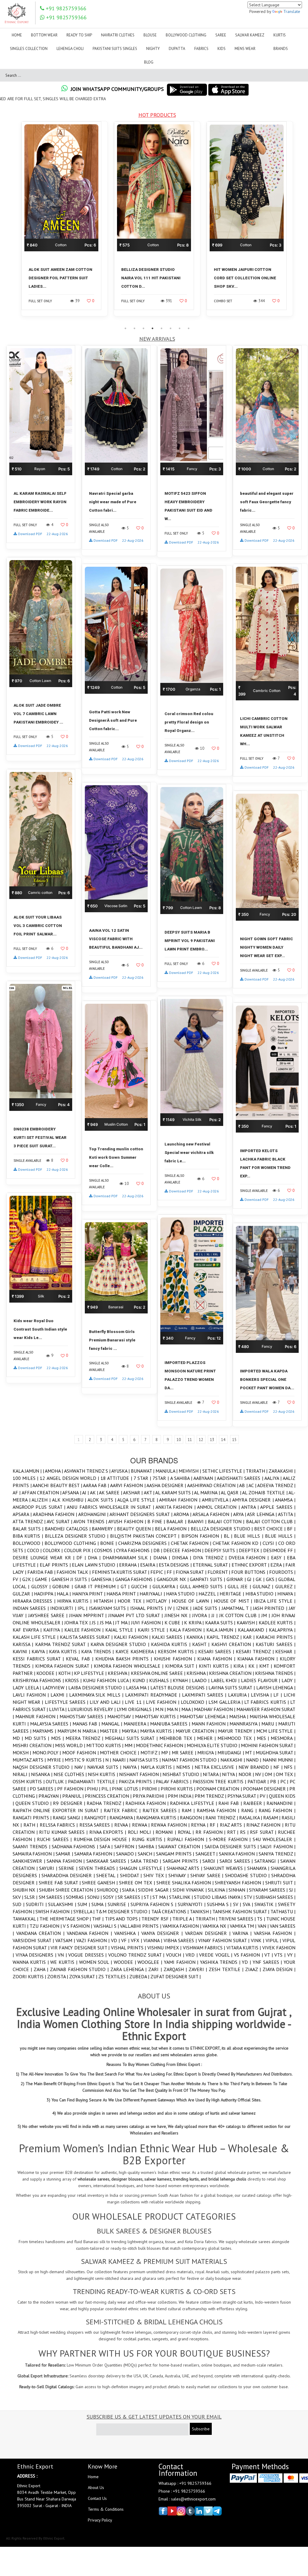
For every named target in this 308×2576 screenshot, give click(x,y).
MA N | (174, 1709)
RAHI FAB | (231, 1803)
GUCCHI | (142, 1586)
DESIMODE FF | (279, 1550)
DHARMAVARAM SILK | (128, 1558)
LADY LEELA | (28, 1688)
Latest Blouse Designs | (180, 1688)
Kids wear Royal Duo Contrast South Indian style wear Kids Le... (40, 1329)
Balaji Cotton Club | (271, 1521)
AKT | (150, 1493)
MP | (166, 1753)
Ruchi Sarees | (55, 1839)
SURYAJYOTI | (192, 1904)
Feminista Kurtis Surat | (121, 1572)
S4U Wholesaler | (274, 1839)
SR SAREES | (131, 1897)
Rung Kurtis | (150, 1839)
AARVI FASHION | (128, 1485)
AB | (244, 1485)
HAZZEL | (209, 1594)
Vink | (258, 1940)
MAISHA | (239, 1716)
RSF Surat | (264, 1832)
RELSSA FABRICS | (60, 1825)
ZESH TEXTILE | (227, 1969)
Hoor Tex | (132, 1601)
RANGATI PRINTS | (33, 1818)
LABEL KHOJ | (226, 1680)
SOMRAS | (77, 1897)
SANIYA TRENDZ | (277, 1854)
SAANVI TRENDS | (32, 1846)
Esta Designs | (176, 1565)
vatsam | (66, 1940)
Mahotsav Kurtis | (157, 1716)
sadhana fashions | (76, 1846)
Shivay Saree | (208, 1875)
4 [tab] (152, 328)
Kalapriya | (282, 1630)
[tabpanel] (64, 222)
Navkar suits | (105, 1767)
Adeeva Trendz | (276, 1485)
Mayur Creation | (197, 1731)
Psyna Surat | (243, 1796)
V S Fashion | (78, 1926)
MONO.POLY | (47, 1753)
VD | (116, 1940)
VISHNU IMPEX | (165, 1948)
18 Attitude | (117, 1478)
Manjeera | (137, 1724)
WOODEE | (126, 1962)
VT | (269, 1955)
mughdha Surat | (276, 1753)
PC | (285, 1781)
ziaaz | (254, 1969)
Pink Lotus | (127, 1789)
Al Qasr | (231, 1493)
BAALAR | (177, 1521)
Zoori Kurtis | (30, 1976)
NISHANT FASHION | (141, 1774)
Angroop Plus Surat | (40, 1507)
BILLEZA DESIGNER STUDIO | (77, 1536)
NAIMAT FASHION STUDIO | (191, 1760)
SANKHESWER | (30, 1861)
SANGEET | (207, 1854)
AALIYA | (274, 1478)
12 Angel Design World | (70, 1478)
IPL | (83, 1608)
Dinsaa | (183, 1558)
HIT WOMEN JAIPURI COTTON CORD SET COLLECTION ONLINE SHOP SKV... (152, 278)
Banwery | (104, 1529)
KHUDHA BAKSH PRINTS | (125, 1659)
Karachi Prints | (276, 1637)
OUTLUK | (57, 1781)
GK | (261, 1579)
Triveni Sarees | (238, 1919)
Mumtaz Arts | (30, 1760)
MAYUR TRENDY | (237, 1731)
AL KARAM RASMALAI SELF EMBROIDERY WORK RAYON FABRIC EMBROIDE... (40, 502)
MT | (250, 1753)
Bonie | (109, 1543)
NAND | (254, 1760)
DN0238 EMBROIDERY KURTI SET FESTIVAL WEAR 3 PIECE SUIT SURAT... (40, 1138)
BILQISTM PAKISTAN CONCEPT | (146, 1536)
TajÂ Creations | (171, 1911)
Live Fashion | (163, 1702)
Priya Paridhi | (150, 1796)
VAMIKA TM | (244, 1926)
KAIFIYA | (54, 1630)
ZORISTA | (58, 1976)
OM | (270, 1774)
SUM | (85, 1904)
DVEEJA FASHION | (250, 1558)
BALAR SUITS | (29, 1529)
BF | (291, 1529)
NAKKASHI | (233, 1760)
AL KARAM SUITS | (175, 1493)
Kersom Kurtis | (178, 1651)
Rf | (215, 1825)
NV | (260, 1774)
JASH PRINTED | (271, 1608)
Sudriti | (37, 1904)
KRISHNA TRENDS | (275, 1673)
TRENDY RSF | (157, 1919)
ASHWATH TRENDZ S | (88, 1471)
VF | (126, 1940)
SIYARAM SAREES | (269, 1890)
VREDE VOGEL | (217, 1955)
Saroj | (211, 1861)
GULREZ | (285, 1586)
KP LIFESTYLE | (91, 1673)
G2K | (29, 1579)
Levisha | (262, 1695)
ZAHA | (42, 1969)
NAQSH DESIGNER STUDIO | (43, 1767)
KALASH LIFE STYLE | (36, 1637)
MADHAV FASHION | (215, 1709)
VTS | (281, 1955)
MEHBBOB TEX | (178, 1738)
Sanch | (147, 1854)
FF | (171, 1572)
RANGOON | (193, 1818)
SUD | (19, 1904)
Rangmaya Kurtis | (158, 1818)
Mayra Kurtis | (158, 1731)
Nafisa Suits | (146, 1760)
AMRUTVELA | (217, 1500)
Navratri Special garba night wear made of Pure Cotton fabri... (113, 502)
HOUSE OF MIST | (234, 1601)
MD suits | (38, 1738)
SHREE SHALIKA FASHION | (186, 1883)
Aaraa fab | (97, 1485)
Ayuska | (121, 1471)
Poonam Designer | (266, 1789)
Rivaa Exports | (109, 1832)
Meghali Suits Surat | (132, 1738)
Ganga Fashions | (136, 1579)
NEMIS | (185, 1767)
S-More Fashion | (231, 1839)
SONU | (95, 1897)
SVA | (249, 1904)
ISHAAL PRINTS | (149, 1608)
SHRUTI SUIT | (280, 1883)
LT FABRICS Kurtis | (267, 1702)
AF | (17, 1493)
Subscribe (201, 2429)
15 (234, 1440)
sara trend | (147, 1861)
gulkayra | (166, 1586)
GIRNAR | (237, 1579)
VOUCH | (176, 1955)
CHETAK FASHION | (192, 1543)
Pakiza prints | (137, 1781)
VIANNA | (154, 1940)
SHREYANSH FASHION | (240, 1883)
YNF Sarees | (268, 1962)
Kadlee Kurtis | (277, 1623)
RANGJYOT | (97, 1818)
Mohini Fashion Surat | (268, 1745)
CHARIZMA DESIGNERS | (145, 1543)
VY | (291, 1955)
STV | (250, 1897)
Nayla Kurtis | (159, 1767)
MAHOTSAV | (121, 1716)
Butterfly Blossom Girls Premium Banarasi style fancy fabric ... (112, 1340)
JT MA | (123, 1623)
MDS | (58, 1738)
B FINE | (157, 1521)
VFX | (137, 1940)
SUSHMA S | (220, 1904)
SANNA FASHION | (66, 1861)
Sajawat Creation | (181, 1846)
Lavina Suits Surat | (232, 1688)
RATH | (32, 1825)
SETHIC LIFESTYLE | (224, 1471)
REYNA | (200, 1825)
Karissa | (24, 1644)
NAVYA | (132, 1767)
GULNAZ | (264, 1586)
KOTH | (66, 1673)
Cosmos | (105, 1550)
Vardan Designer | (209, 1933)
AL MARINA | (207, 1493)
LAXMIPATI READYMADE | (154, 1695)
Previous (14, 222)
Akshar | (133, 1493)
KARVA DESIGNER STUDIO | (121, 1644)
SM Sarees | (52, 1897)
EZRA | (278, 1565)
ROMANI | (166, 1832)
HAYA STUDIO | (182, 1594)
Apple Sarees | (278, 1507)
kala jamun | (222, 1630)
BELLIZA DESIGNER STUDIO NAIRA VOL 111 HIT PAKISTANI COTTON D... (58, 278)
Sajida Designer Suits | (232, 1846)
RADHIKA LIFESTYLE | (194, 1803)
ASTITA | (287, 1514)
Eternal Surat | (212, 1565)
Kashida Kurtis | (172, 1644)
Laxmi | (60, 1695)
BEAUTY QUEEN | (136, 1529)
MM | (130, 1745)
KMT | (266, 1666)
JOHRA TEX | (78, 1623)
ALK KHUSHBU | (70, 1500)
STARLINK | (182, 1897)
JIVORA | (202, 1615)
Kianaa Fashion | (259, 1659)
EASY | (279, 1558)
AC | (253, 1485)
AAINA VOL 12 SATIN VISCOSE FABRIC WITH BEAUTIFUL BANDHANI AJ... (116, 939)
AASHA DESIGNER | (167, 1485)
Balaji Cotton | (227, 1521)
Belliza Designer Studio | (223, 1529)
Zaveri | (199, 1969)
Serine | (69, 1868)
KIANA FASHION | (217, 1659)
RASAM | (272, 1818)
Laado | (201, 1680)
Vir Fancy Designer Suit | (81, 1948)
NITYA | (230, 1774)
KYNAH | (182, 1680)
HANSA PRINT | (123, 1594)
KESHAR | (285, 1651)
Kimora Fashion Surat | (65, 1666)
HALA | (64, 1594)
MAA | (188, 1709)
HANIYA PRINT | (89, 1594)
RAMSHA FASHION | (219, 1810)
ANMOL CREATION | (219, 1507)
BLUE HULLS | (280, 1536)
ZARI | (156, 1969)
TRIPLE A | (184, 1919)
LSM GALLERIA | (226, 1702)
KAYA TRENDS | (98, 1651)
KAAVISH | (248, 1623)
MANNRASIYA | (245, 1724)
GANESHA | (103, 1579)
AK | (95, 1493)
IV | (172, 1608)
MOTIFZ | (151, 1753)
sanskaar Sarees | (109, 1861)
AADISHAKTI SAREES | (240, 1478)
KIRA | (241, 1666)
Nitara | (212, 1774)
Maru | (270, 1724)
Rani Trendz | (222, 1818)
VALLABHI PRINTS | (141, 1926)
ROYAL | (187, 1832)
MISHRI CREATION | (34, 1745)
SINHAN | (239, 1890)
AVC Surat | (60, 1521)
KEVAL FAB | (80, 1659)
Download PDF (30, 534)
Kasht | (202, 1644)
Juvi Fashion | (148, 1623)
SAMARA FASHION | (95, 1854)
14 (223, 1440)
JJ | (215, 1615)
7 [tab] (180, 328)
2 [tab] (134, 328)
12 (201, 1440)
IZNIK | (185, 1608)
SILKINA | (218, 1890)
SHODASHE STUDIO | (248, 1875)
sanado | (127, 1854)
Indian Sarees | (31, 1608)
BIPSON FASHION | (203, 1536)
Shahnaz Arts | (185, 1868)
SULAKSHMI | (63, 1904)
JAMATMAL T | (237, 1608)
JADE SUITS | (207, 1608)
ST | (148, 1897)
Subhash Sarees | (276, 1897)
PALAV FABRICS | (174, 1781)
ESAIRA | (149, 1565)
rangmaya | (123, 1818)
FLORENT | (219, 1572)
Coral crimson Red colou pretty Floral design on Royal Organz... (189, 722)
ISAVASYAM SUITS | (110, 1608)
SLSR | (31, 1897)
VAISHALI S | (107, 1926)
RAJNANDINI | (281, 1803)
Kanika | (197, 1637)
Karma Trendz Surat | (63, 1644)
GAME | (43, 1579)
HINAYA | (286, 1594)
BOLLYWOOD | (29, 1543)
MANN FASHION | (211, 1724)
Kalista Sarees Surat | (87, 1637)
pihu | (94, 1789)
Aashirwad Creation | (213, 1485)
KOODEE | (47, 1673)
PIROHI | (151, 1789)
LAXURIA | (240, 1695)
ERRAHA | (130, 1565)
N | (109, 1760)
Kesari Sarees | (217, 1651)
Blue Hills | (249, 1536)
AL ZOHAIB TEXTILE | (265, 1493)
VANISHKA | (128, 1933)
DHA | (95, 1558)
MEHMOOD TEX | (237, 1738)
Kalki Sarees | (169, 1637)
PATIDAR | (259, 1781)
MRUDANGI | (231, 1753)
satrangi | (267, 1861)
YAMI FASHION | (182, 1962)
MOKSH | (23, 1753)
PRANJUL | (74, 1796)
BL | (229, 1536)
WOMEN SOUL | (96, 1962)
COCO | (35, 1550)
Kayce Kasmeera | (137, 1651)
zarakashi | (282, 1471)
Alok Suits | (102, 1500)
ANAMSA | (285, 1500)
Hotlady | (159, 1601)
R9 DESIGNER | (70, 1803)
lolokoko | (195, 1702)
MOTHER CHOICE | (120, 1753)
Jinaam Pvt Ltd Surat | (136, 1615)
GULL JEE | (240, 1586)
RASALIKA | (251, 1818)
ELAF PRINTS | (56, 1565)
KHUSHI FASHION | (176, 1659)
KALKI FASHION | (133, 1637)
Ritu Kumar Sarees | (64, 1832)
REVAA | (123, 1825)
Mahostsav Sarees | (83, 1716)
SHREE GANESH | (100, 1883)
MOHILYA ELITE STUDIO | (214, 1745)
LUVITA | (58, 1709)
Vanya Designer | (163, 1933)
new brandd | (256, 1767)
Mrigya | (207, 1753)
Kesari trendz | (256, 1651)
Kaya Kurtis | (65, 1651)
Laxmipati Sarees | (205, 1695)
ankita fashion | (176, 1507)
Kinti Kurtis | (216, 1666)
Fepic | (158, 1572)
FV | (17, 1579)
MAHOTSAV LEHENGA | (205, 1716)
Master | (111, 1731)
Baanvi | (198, 1521)
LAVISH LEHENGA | (276, 1688)
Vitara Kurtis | (244, 1948)
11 (190, 1440)
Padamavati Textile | (93, 1781)
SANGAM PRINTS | (176, 1854)
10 (179, 1440)
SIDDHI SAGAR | (155, 1890)
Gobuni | (63, 1586)
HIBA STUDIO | (262, 1594)
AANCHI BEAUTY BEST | (58, 1485)
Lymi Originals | (136, 1709)
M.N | (161, 1709)
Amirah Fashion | (180, 1500)
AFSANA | (72, 1493)
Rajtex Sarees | (162, 1810)
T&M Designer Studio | (123, 1911)
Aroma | (183, 1514)
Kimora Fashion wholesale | (130, 1666)
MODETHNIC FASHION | (161, 1745)
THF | (98, 1919)
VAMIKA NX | (216, 1926)
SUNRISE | (119, 1904)
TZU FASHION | (46, 1926)
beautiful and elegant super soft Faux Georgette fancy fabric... (267, 502)
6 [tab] (171, 328)
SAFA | (107, 1846)
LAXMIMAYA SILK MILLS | (97, 1695)
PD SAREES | (43, 1789)
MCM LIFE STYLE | (276, 1731)
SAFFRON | (126, 1846)
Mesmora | (283, 1738)
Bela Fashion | (173, 1529)
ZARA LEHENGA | (129, 1969)
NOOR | (247, 1774)
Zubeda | (140, 1976)
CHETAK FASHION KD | (238, 1543)
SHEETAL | (108, 1875)
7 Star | (143, 1478)
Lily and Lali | (107, 1702)
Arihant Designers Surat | (142, 1514)
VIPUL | (274, 1940)
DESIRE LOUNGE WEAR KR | (45, 1558)
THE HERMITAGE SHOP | (66, 1919)
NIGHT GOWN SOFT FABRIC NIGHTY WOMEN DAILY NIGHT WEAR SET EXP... (266, 947)
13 (212, 1440)
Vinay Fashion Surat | (225, 1940)
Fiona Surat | (192, 1572)
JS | (96, 1623)
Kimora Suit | (182, 1666)
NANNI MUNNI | (279, 1760)
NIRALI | (22, 1774)
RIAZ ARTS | (233, 1825)
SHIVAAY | (179, 1875)
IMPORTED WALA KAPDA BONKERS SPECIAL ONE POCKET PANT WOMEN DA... (267, 1379)
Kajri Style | (154, 1630)
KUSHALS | (161, 1680)
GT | (126, 1586)
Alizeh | (42, 1500)
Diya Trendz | (211, 1558)
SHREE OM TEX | (138, 1883)
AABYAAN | (205, 1478)
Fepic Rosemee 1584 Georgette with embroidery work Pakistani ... (245, 278)
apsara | (23, 1514)
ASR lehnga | (262, 1514)
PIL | (107, 1789)
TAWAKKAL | (26, 1919)
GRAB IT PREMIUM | (97, 1586)
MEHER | (207, 1738)
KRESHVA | (119, 1673)
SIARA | (130, 1890)
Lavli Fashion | (32, 1695)
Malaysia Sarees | (51, 1724)
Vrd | (192, 1955)
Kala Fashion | (188, 1630)
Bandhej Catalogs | (68, 1529)
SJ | (292, 1890)
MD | (19, 1738)
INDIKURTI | (64, 1608)
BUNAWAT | (143, 1471)
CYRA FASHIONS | (135, 1550)
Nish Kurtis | (103, 1774)
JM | (266, 1615)
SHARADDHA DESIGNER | (69, 1875)
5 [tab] (162, 328)
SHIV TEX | (156, 1875)
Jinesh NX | (178, 1615)
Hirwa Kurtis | (75, 1601)
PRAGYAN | (50, 1796)
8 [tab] (189, 328)
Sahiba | (148, 1846)
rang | (250, 1810)
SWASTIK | (266, 1904)
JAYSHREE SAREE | (49, 1615)
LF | (279, 1695)
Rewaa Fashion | (171, 1825)
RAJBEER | (255, 1803)
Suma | (100, 1904)
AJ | (86, 1493)
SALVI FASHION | (278, 1846)
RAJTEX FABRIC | (123, 1810)
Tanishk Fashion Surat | (241, 1911)
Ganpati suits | (208, 1579)
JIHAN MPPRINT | (89, 1615)
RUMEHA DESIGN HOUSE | (103, 1839)
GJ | (251, 1579)
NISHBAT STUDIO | (183, 1774)
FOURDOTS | (282, 1572)
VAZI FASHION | (94, 1940)
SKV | (18, 1897)
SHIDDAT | (132, 1875)
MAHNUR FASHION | (37, 1716)
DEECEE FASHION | (184, 1550)
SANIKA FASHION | (239, 1854)
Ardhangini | (94, 1514)
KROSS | (74, 1680)
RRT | (234, 1832)
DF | (82, 1558)
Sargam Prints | (183, 1861)
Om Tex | (286, 1774)
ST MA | (161, 1897)
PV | (264, 1796)
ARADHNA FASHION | (55, 1514)
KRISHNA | (198, 1673)
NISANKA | (42, 1774)
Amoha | (54, 1471)
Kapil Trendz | (225, 1637)
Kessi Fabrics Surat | (39, 1659)
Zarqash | (176, 1969)
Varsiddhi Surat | (34, 1940)
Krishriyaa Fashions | (39, 1680)
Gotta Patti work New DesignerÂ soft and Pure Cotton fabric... (113, 720)
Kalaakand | (253, 1630)
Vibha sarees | (181, 1940)
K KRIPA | (195, 1623)
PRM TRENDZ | (211, 1796)
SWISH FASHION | (54, 1911)
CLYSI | (270, 1543)
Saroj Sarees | (237, 1861)
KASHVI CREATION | (234, 1644)
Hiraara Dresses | (35, 1601)
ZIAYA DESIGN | (279, 1969)
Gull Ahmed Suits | (204, 1586)
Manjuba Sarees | (171, 1724)
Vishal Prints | (129, 1948)
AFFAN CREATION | (42, 1493)
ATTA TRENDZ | (30, 1521)
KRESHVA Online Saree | (159, 1673)
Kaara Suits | (221, 1623)
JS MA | (108, 1623)
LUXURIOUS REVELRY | (92, 1709)
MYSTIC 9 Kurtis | (85, 1760)
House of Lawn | (193, 1601)
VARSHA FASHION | (275, 1933)
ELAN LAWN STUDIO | (95, 1565)
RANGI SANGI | (68, 1818)
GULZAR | (23, 1594)
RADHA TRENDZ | (106, 1803)
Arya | (240, 1514)
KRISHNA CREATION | (232, 1673)
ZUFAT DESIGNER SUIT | (176, 1976)
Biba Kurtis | (29, 1536)
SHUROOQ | (109, 1890)
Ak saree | (111, 1493)
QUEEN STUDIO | (34, 1803)
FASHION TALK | (74, 1572)
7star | (161, 1478)
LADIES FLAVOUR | (261, 1680)
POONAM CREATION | (220, 1789)
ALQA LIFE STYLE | (138, 1500)
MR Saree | (185, 1753)
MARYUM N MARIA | (79, 1731)
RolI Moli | (142, 1832)
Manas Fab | (87, 1724)
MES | (264, 1738)
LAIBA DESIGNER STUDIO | (97, 1688)
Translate (292, 11)
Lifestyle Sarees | (67, 1702)
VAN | (264, 1926)
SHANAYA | (259, 1868)
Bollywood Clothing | (72, 1543)
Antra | (251, 1507)
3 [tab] (143, 328)
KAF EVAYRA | (28, 1630)
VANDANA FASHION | (91, 1933)
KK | (254, 1666)
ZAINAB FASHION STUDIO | (80, 1969)
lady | (288, 1680)
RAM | (189, 1810)
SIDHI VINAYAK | (190, 1890)
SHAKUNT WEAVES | (225, 1868)
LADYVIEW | (55, 1688)
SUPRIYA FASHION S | (154, 1904)
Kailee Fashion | (85, 1630)
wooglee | (151, 1962)
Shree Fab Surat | (60, 1883)
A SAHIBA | (182, 1478)
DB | (159, 1550)
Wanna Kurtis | (31, 1962)
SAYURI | (49, 1868)
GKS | (272, 1579)
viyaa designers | (37, 1955)
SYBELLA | (85, 1911)
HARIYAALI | (153, 1594)
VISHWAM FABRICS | (205, 1948)
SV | (238, 1904)
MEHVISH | (190, 1471)
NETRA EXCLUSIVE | (217, 1767)
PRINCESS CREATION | (109, 1796)
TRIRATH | (257, 1471)
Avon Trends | (91, 1521)
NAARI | (121, 1760)
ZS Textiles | (114, 1976)
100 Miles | (26, 1478)
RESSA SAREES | (97, 1825)
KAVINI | (22, 1651)
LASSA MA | (138, 1688)
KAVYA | (40, 1651)
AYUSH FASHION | (128, 1521)
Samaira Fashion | (34, 1854)
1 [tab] (125, 328)
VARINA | (243, 1933)
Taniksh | (201, 1911)
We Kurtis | (65, 1962)
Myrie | (56, 1760)
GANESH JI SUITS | (71, 1579)
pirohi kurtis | (179, 1789)
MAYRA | (131, 1731)
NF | (279, 1767)
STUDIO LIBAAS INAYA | (219, 1897)
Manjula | (167, 1471)
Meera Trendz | (85, 1738)
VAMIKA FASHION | (183, 1926)
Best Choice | (271, 1529)
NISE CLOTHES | (71, 1774)
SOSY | (110, 1897)
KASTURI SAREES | (276, 1644)
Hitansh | (106, 1601)
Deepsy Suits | (222, 1550)
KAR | (249, 1637)
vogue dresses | (88, 1955)
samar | (65, 1854)
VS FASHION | (249, 1955)
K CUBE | (174, 1623)
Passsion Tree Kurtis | (220, 1781)
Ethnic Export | (251, 1565)
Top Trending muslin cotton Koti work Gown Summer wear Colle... (116, 1157)
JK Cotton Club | (240, 1615)
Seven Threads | (99, 1868)
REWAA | (142, 1825)
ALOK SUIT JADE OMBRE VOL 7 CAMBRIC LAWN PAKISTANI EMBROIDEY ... (38, 714)
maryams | (45, 1731)
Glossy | (42, 1586)
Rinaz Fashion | (266, 1825)
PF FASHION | (72, 1789)
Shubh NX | (26, 1890)
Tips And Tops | (123, 1919)
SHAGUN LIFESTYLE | (143, 1868)
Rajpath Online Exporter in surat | (58, 1810)
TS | (261, 1919)
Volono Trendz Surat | (137, 1955)
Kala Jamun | (28, 1471)
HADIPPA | (45, 1594)
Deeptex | (251, 1550)
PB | (275, 1781)
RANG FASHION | (277, 1810)
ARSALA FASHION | (213, 1514)
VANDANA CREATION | (42, 1933)
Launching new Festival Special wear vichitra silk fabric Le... (189, 1153)
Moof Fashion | (81, 1753)
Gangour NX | (173, 1579)
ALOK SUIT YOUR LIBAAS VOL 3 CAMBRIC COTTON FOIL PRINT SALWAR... (38, 926)
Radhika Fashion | (148, 1803)
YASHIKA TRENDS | (221, 1962)
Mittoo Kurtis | (105, 1745)
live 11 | (135, 1702)
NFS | (290, 1767)
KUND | (141, 1680)
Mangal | (112, 1724)
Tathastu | (283, 1911)
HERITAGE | (232, 1594)
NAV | (81, 1767)
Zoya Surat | (84, 1976)
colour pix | (79, 1550)
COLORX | (53, 1550)
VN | (63, 1955)
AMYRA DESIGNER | (254, 1500)
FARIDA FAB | (42, 1572)
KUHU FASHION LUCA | (108, 1680)
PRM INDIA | (181, 1796)
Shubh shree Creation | (68, 1890)
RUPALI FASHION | (188, 1839)
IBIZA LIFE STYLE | (275, 1601)
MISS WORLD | (71, 1745)
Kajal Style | (122, 1630)
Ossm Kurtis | (29, 1781)
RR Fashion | (211, 1832)
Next (300, 222)
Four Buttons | (250, 1572)
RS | (245, 1832)
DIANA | (163, 1558)
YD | (247, 1962)
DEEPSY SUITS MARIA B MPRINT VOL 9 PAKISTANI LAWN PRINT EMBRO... (190, 941)
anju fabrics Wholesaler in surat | (111, 1507)
